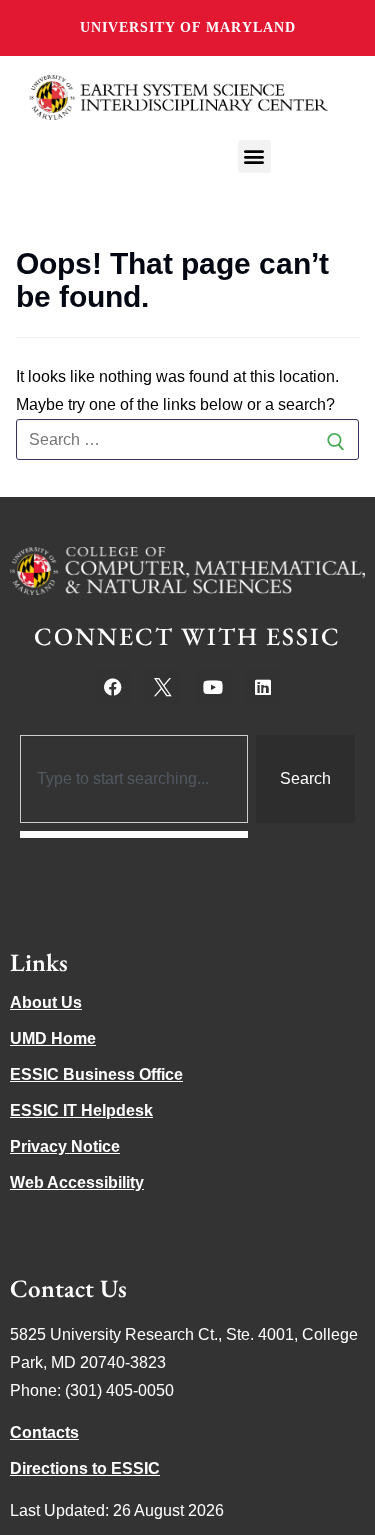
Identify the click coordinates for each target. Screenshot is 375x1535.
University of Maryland (188, 27)
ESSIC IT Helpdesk (81, 1110)
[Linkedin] (263, 687)
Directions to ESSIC (85, 1468)
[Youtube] (213, 687)
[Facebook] (113, 687)
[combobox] (134, 779)
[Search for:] (187, 440)
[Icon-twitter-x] (163, 687)
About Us (46, 1002)
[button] (254, 156)
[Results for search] (134, 834)
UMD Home (53, 1038)
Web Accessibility (77, 1182)
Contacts (44, 1432)
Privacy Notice (65, 1146)
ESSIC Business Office (96, 1074)
